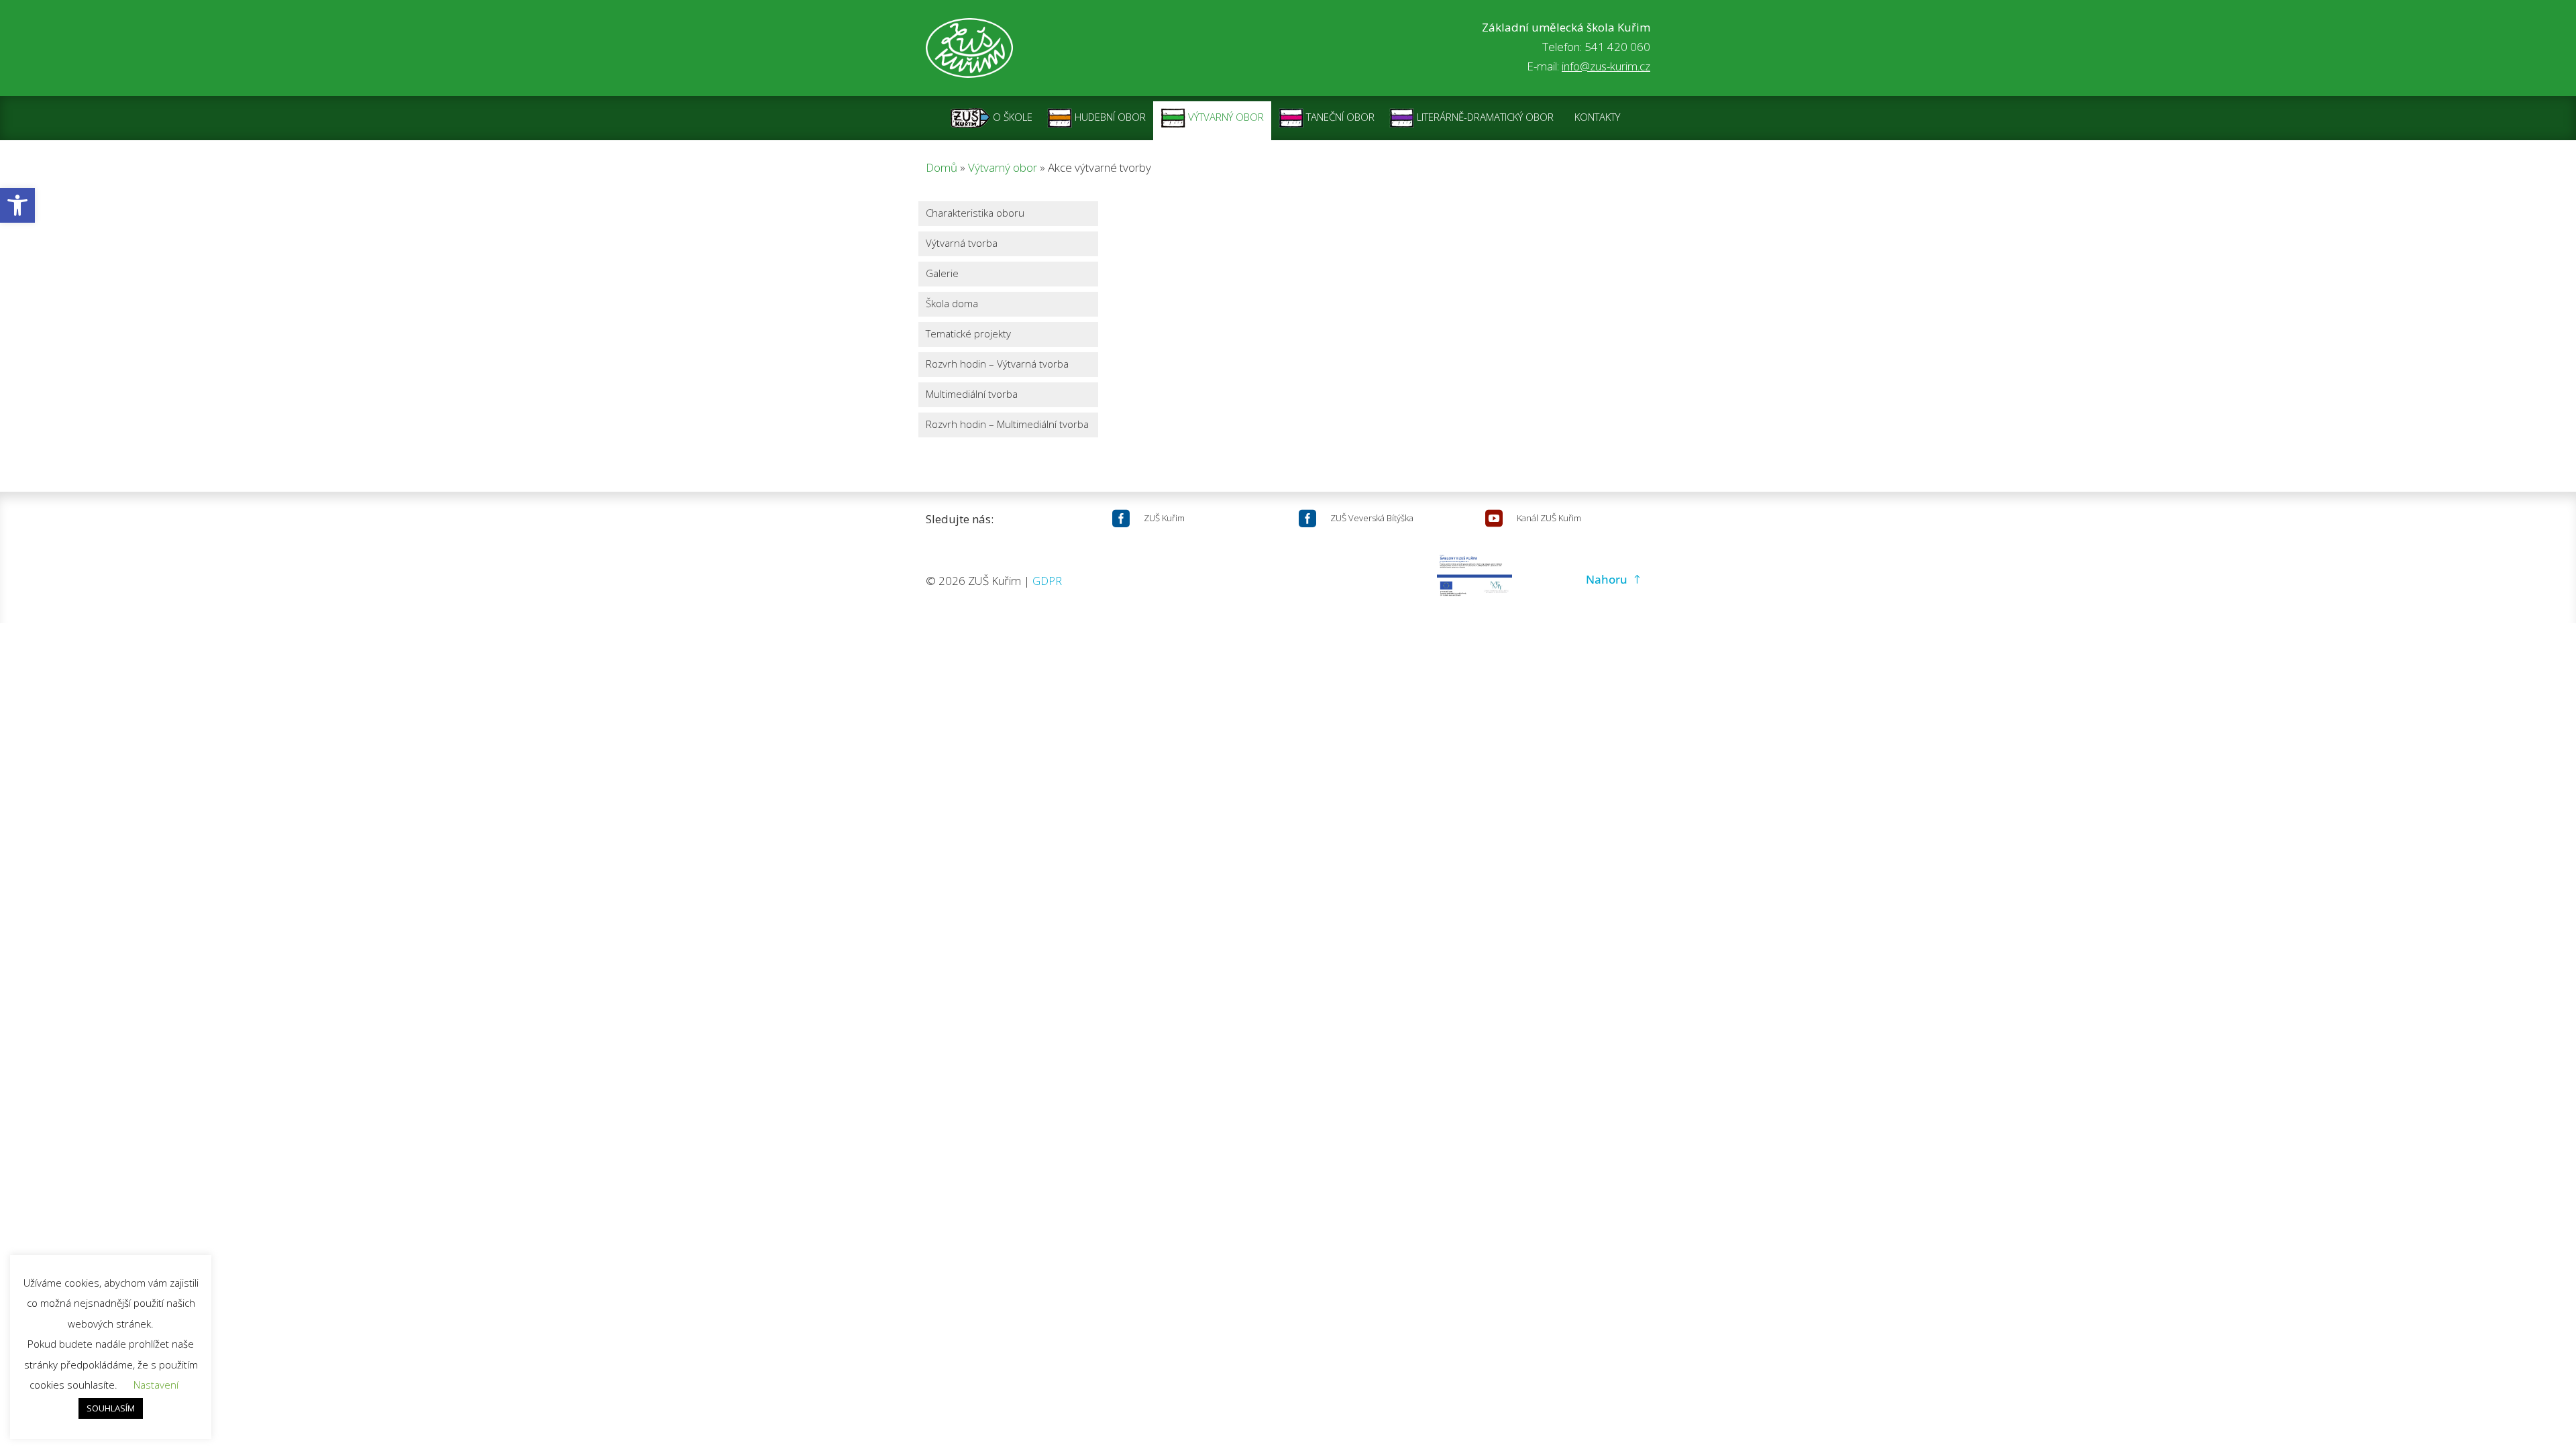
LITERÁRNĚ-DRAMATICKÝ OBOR (1484, 117)
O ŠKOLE (1011, 117)
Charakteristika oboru (975, 214)
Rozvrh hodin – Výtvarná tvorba (997, 365)
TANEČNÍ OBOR (1339, 117)
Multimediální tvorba (972, 395)
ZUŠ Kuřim (1164, 518)
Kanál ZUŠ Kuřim (1549, 518)
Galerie (942, 274)
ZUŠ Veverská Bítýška (1372, 518)
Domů (942, 167)
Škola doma (952, 304)
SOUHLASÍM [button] (111, 1408)
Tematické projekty (968, 334)
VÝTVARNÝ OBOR (1225, 117)
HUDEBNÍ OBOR (1109, 117)
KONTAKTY (1597, 117)
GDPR (1047, 581)
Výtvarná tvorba (962, 244)
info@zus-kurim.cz (1606, 66)
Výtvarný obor (1003, 167)
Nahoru (1607, 579)
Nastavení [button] (156, 1385)
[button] (17, 205)
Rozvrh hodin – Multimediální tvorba (1007, 425)
